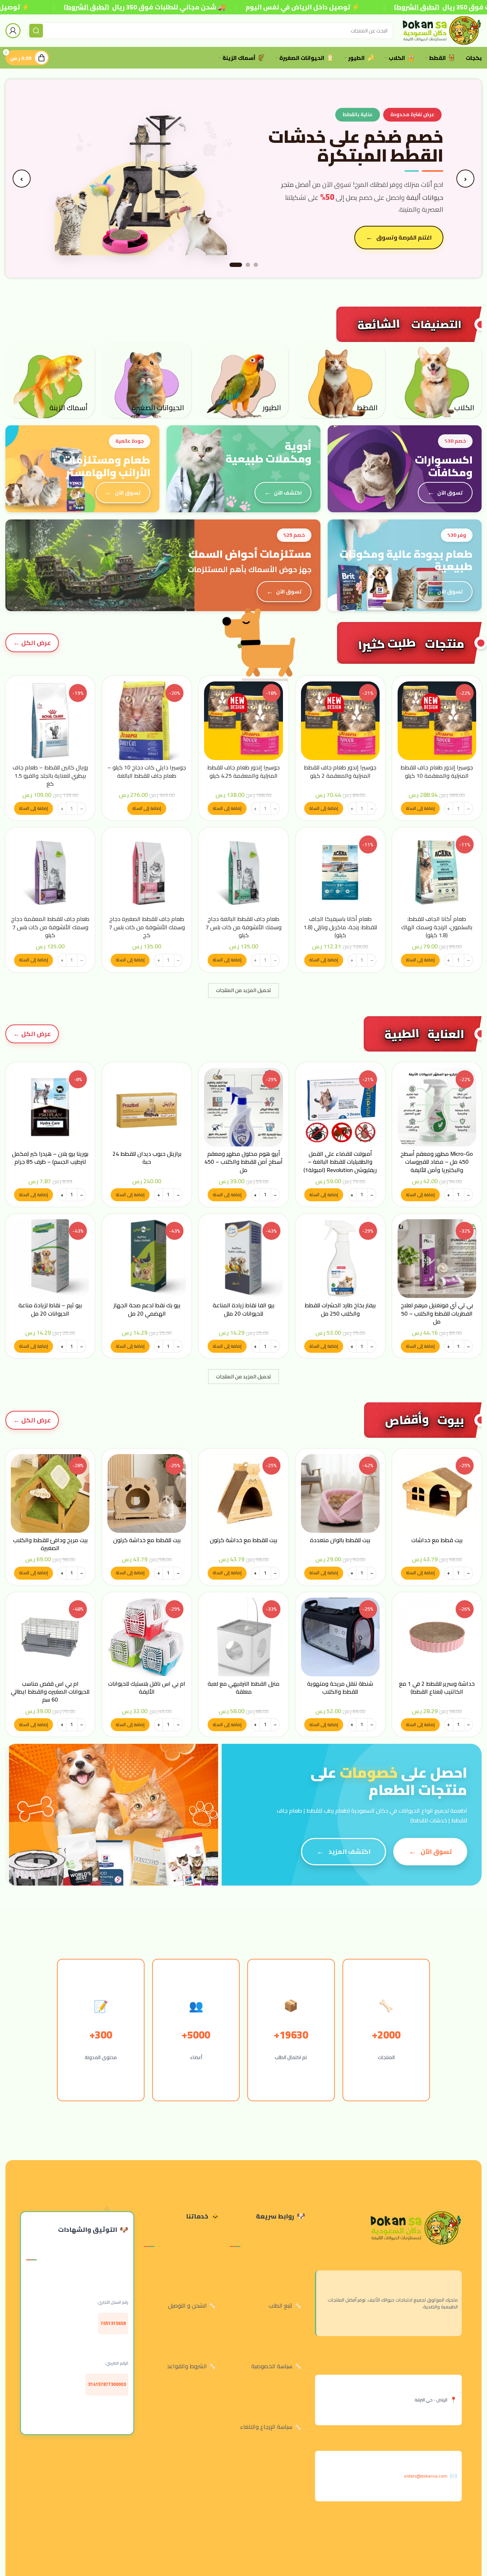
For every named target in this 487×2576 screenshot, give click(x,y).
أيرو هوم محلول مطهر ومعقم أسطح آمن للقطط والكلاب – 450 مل (243, 1162)
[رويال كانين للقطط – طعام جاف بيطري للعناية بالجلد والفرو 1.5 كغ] (50, 721)
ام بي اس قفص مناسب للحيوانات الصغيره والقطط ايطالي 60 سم (50, 1692)
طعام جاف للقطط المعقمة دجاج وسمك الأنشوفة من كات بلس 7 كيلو (50, 927)
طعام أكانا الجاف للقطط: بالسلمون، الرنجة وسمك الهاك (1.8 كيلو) (437, 927)
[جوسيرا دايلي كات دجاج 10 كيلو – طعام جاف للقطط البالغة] (147, 721)
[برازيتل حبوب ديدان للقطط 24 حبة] (147, 1107)
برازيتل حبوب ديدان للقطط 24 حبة (147, 1158)
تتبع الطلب (280, 2305)
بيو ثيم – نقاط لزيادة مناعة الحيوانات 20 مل (50, 1309)
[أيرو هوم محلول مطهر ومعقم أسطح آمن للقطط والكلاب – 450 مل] (243, 1107)
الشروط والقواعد (187, 2366)
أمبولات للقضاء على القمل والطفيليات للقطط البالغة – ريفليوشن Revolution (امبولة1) (340, 1162)
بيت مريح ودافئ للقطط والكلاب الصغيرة (50, 1544)
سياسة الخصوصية (272, 2366)
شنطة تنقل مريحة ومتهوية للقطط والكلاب (340, 1688)
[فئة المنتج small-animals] (147, 380)
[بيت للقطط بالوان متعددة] (340, 1493)
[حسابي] (13, 31)
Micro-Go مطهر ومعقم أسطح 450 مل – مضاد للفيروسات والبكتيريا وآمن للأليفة (437, 1162)
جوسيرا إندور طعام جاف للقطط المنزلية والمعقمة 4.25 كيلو (243, 771)
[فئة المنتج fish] (50, 380)
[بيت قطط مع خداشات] (437, 1493)
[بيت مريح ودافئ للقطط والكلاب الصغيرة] (50, 1493)
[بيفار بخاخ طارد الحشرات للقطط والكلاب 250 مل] (340, 1259)
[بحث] (36, 31)
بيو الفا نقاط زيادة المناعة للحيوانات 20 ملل (243, 1309)
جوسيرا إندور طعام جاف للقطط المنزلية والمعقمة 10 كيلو (437, 771)
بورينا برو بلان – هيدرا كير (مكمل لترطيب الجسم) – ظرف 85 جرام (50, 1158)
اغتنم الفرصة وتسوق (404, 237)
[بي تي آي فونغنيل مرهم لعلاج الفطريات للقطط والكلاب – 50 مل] (437, 1259)
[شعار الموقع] (441, 30)
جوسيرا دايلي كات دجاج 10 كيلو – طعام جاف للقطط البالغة (147, 771)
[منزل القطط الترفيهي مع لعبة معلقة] (243, 1637)
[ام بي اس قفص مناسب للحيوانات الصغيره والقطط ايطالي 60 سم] (50, 1637)
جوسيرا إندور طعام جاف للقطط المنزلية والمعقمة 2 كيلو (340, 771)
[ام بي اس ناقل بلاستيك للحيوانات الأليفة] (147, 1637)
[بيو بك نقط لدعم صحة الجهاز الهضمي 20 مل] (147, 1259)
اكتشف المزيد (349, 1851)
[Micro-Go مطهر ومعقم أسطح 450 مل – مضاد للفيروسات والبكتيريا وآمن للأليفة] (437, 1107)
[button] (420, 808)
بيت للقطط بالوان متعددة (340, 1540)
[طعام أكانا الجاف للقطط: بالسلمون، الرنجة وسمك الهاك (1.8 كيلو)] (437, 872)
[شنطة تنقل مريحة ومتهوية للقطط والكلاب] (340, 1637)
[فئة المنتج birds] (243, 380)
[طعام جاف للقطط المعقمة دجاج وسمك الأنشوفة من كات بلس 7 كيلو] (50, 872)
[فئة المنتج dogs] (437, 380)
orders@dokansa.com (426, 2476)
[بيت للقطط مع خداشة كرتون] (243, 1493)
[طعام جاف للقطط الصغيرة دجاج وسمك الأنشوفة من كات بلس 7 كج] (147, 872)
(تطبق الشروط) (86, 7)
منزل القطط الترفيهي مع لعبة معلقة (243, 1688)
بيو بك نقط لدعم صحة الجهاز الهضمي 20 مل (147, 1309)
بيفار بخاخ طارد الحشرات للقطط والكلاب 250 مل (340, 1309)
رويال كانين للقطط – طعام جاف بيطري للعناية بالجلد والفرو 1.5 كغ (50, 775)
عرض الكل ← (32, 643)
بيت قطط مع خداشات (437, 1540)
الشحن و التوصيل (187, 2305)
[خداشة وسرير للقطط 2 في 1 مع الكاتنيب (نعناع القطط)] (437, 1637)
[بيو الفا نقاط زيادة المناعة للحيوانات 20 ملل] (243, 1259)
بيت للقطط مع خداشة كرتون (243, 1540)
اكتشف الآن (288, 493)
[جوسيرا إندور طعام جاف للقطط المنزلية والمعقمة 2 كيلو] (340, 721)
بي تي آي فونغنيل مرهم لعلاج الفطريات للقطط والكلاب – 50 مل (437, 1313)
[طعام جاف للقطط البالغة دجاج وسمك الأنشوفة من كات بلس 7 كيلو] (243, 872)
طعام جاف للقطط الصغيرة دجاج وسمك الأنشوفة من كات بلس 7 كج (147, 927)
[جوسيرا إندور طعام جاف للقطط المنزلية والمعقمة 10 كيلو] (437, 721)
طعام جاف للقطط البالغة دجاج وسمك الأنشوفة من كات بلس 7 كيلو (243, 927)
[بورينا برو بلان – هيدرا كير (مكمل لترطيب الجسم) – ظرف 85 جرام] (50, 1107)
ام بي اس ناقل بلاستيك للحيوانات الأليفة (147, 1688)
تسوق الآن (450, 493)
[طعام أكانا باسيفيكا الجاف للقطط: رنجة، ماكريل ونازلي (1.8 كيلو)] (340, 872)
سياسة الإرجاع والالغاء (266, 2427)
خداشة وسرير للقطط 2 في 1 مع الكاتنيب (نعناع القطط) (437, 1688)
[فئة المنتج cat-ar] (340, 380)
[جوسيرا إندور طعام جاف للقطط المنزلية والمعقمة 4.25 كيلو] (243, 721)
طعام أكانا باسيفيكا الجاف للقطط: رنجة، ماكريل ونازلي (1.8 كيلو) (340, 927)
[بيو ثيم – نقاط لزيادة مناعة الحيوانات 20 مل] (50, 1259)
